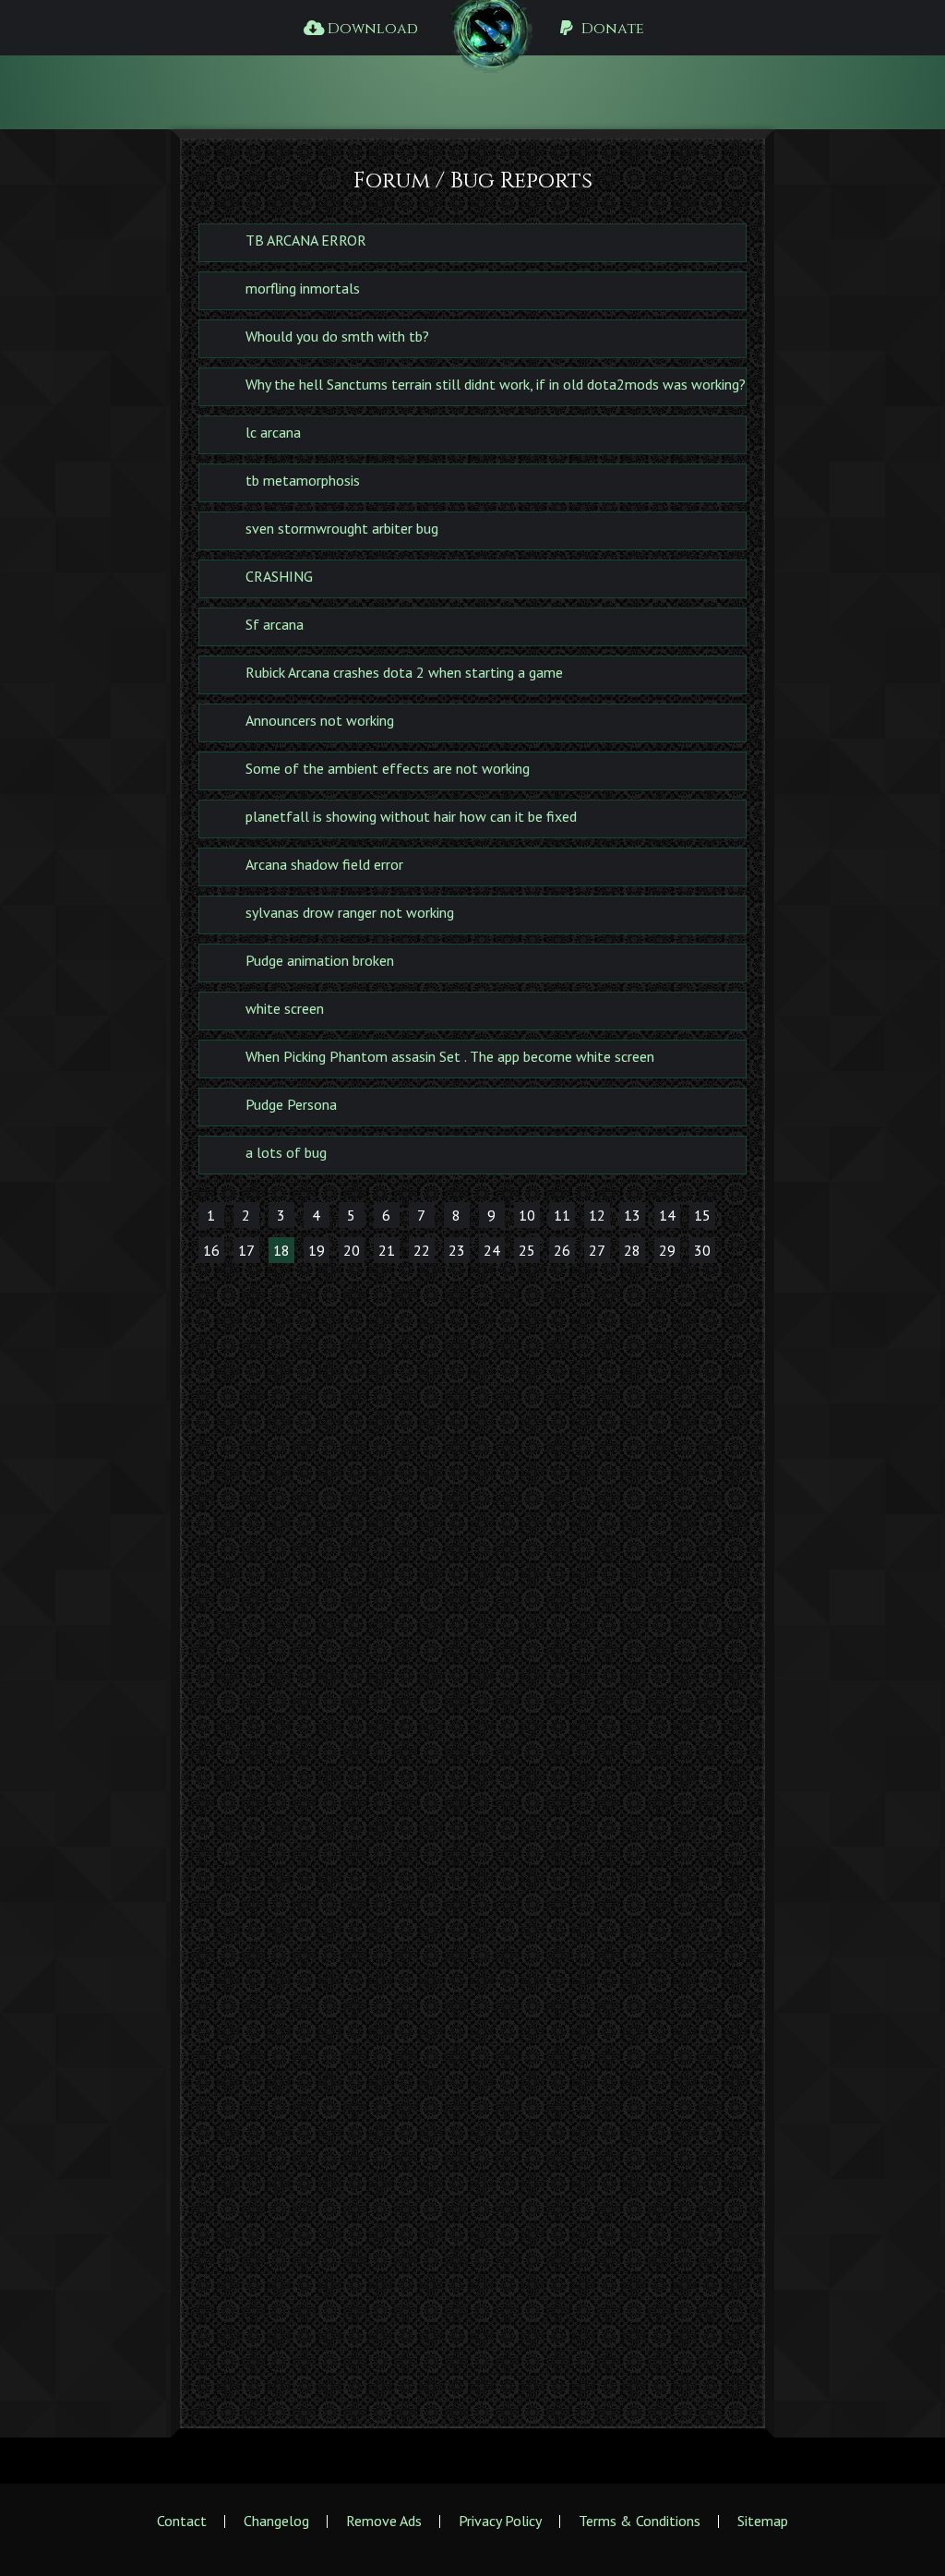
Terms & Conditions (640, 2521)
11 (562, 1215)
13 (632, 1215)
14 (667, 1215)
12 (597, 1215)
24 (492, 1250)
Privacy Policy (500, 2521)
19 (317, 1250)
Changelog (276, 2521)
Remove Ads (384, 2521)
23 (457, 1250)
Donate (611, 29)
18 (281, 1250)
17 (246, 1250)
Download (371, 29)
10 (527, 1215)
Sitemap (763, 2521)
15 (702, 1215)
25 (527, 1250)
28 (632, 1250)
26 (562, 1250)
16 (211, 1250)
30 (702, 1250)
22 (422, 1250)
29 (667, 1250)
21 (387, 1250)
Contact (182, 2521)
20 (352, 1250)
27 (597, 1250)
